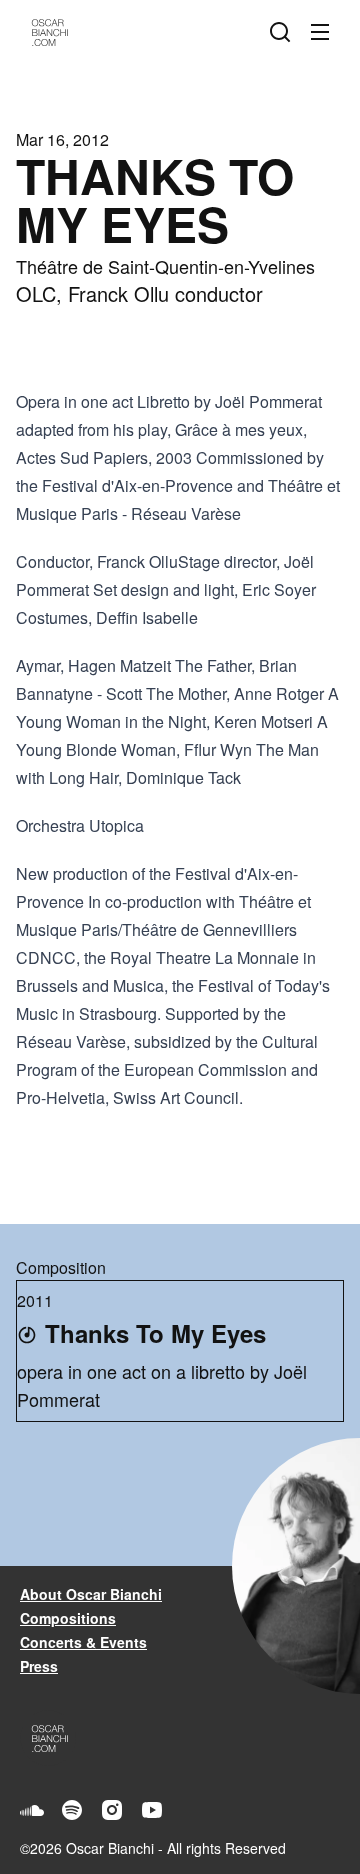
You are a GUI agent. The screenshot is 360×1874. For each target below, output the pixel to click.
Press (39, 1666)
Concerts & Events (83, 1642)
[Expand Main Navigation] (324, 32)
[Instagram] (112, 1810)
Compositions (68, 1618)
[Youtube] (152, 1810)
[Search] (284, 32)
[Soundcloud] (32, 1810)
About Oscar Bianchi (91, 1594)
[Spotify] (72, 1810)
